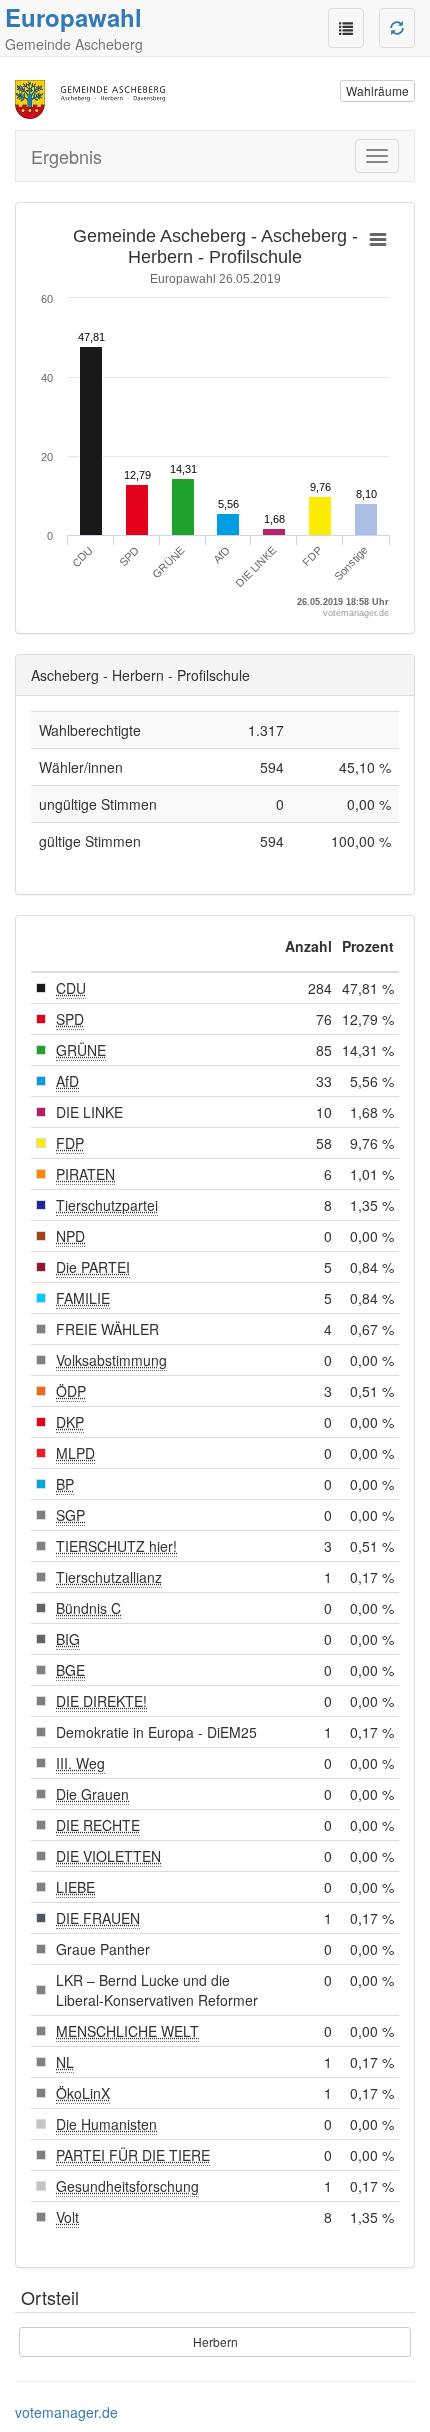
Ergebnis (66, 156)
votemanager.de (66, 2412)
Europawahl (73, 17)
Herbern (215, 2341)
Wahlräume (377, 90)
